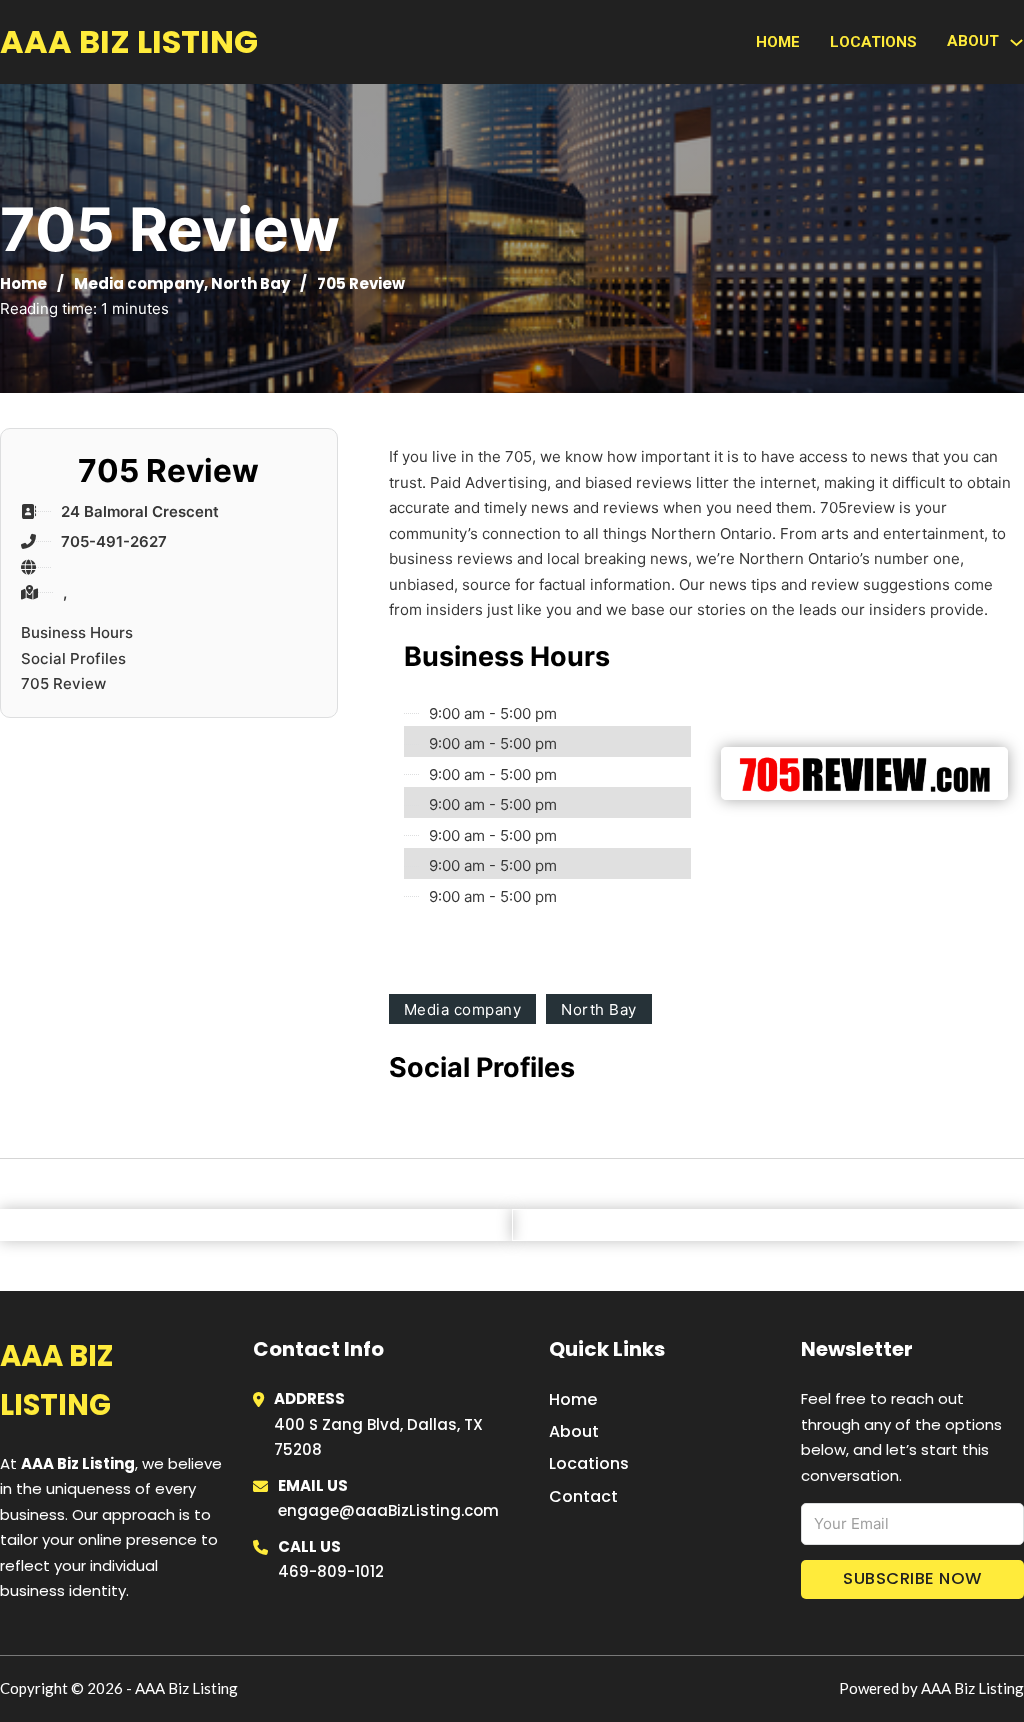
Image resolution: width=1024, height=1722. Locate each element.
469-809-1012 (331, 1571)
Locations (873, 42)
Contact (583, 1496)
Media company (139, 283)
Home (778, 42)
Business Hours (77, 632)
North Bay (250, 283)
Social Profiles (73, 658)
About (574, 1431)
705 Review (63, 683)
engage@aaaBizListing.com (388, 1510)
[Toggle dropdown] (1016, 42)
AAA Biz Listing (129, 41)
